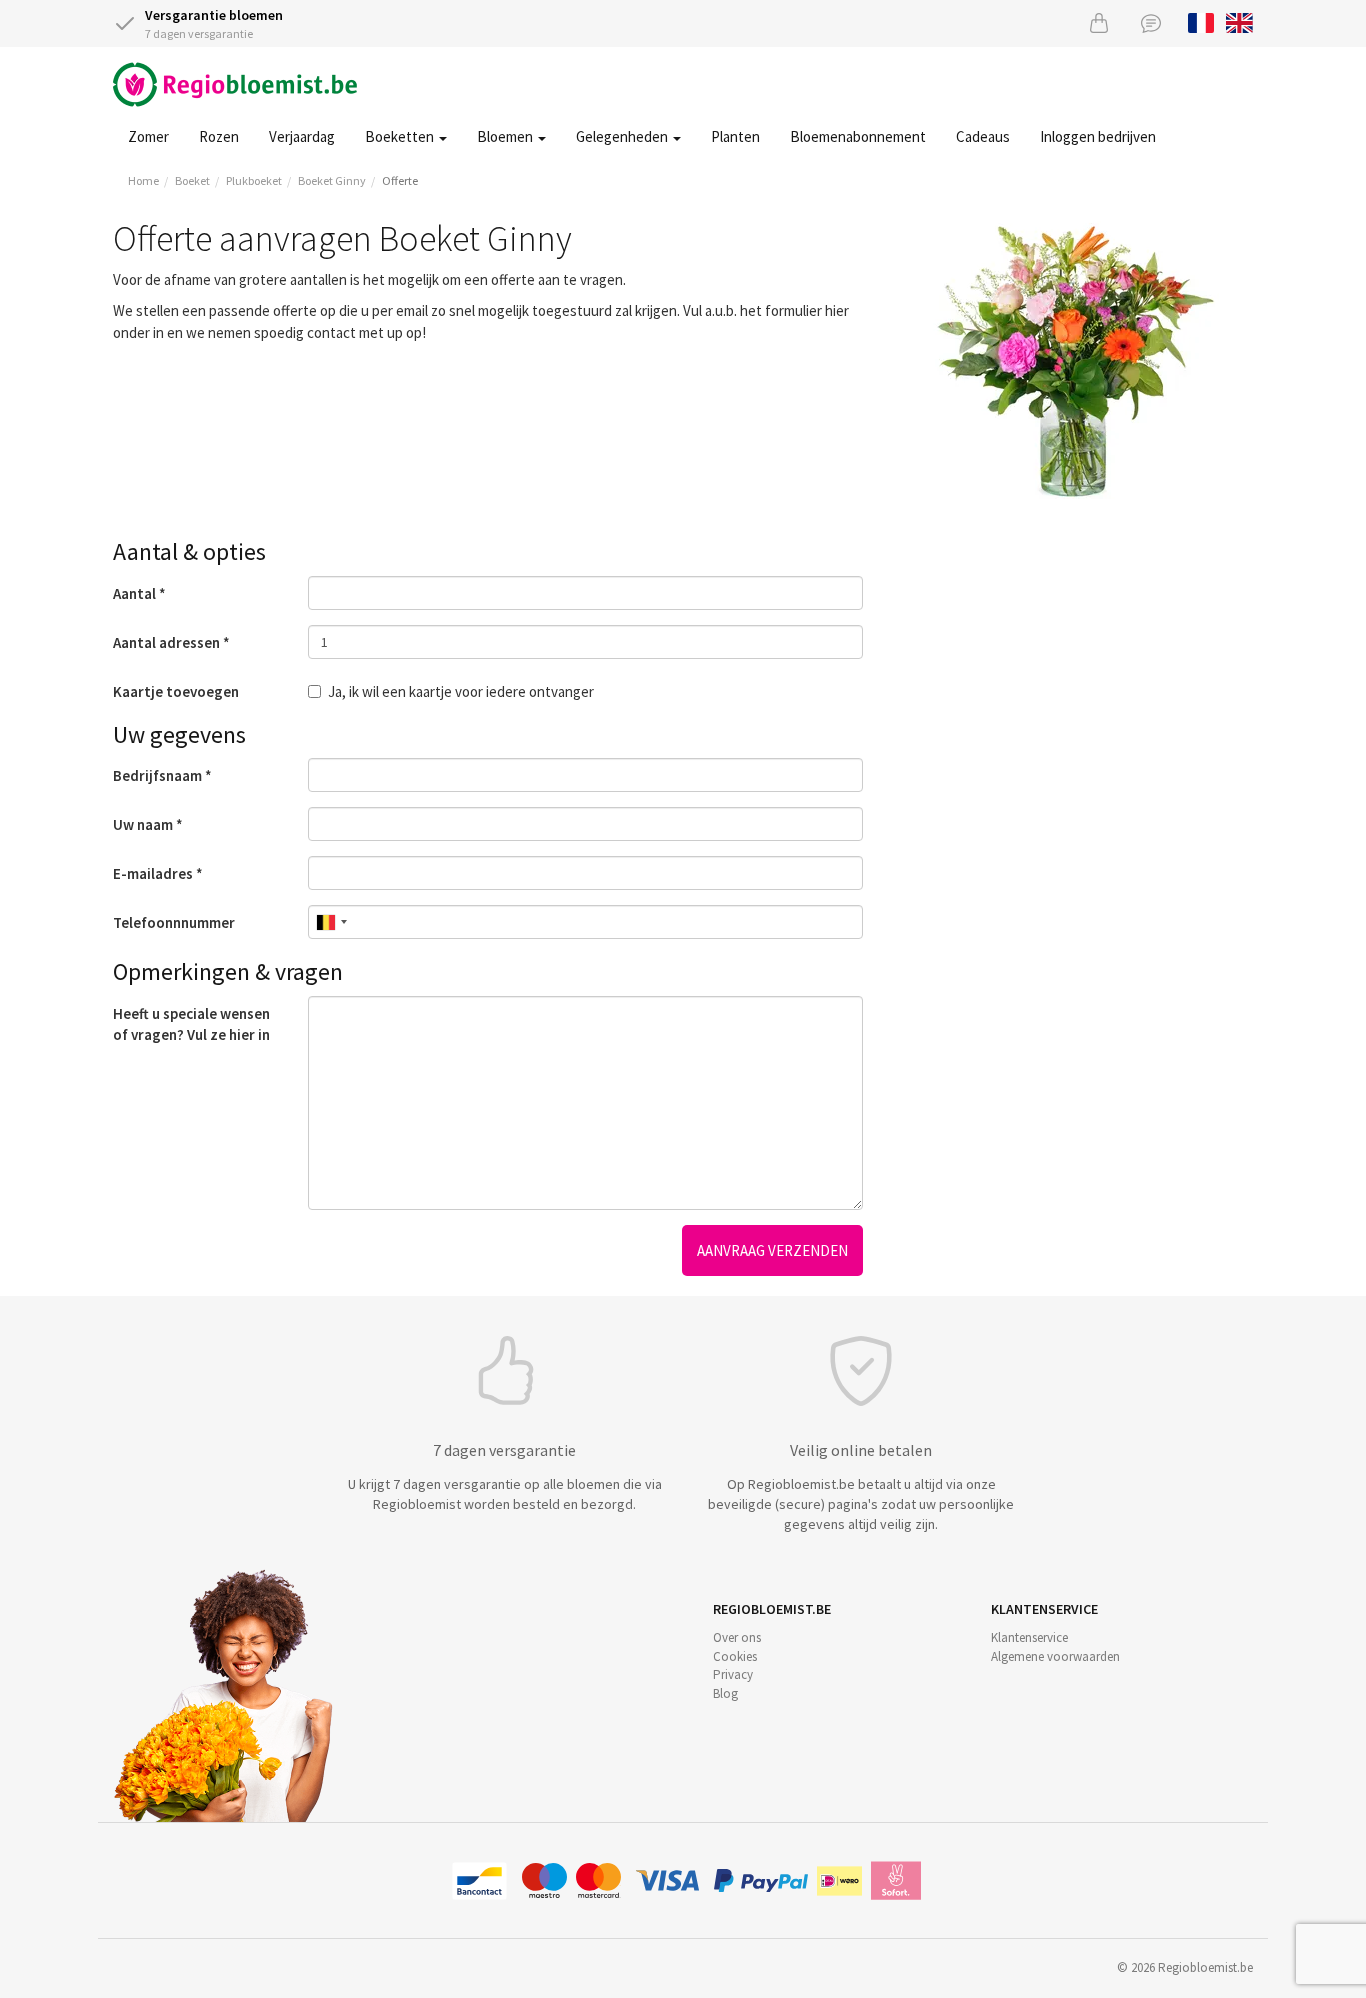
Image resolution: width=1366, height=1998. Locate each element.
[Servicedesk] (1151, 22)
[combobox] (331, 922)
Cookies (735, 1656)
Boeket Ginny (332, 180)
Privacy (733, 1674)
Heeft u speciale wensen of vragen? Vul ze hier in (191, 1024)
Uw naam (143, 824)
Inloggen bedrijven (1098, 136)
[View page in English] (1239, 21)
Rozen (219, 136)
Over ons (737, 1637)
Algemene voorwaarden (1055, 1656)
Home (143, 180)
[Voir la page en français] (1201, 21)
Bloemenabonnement (858, 136)
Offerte (400, 180)
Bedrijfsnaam (157, 775)
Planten (735, 136)
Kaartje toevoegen (176, 691)
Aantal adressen (166, 642)
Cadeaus (983, 136)
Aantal (134, 593)
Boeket (192, 180)
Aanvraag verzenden (772, 1250)
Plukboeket (254, 180)
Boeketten (401, 136)
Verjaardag (302, 136)
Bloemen (506, 136)
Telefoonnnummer (174, 922)
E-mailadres (153, 873)
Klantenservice (1029, 1637)
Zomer (148, 136)
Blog (725, 1693)
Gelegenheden (623, 136)
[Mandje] (1099, 22)
